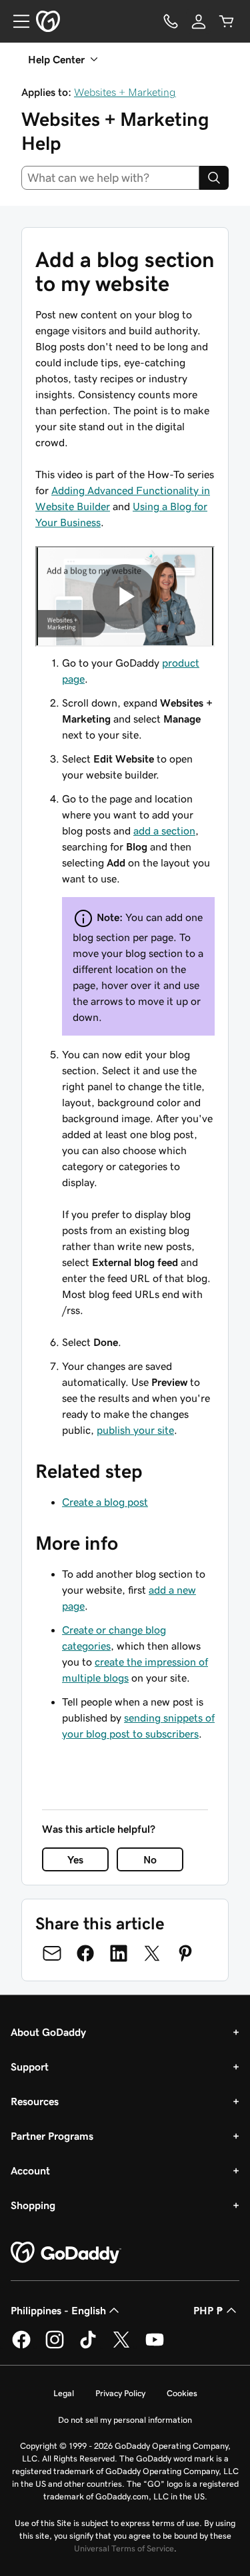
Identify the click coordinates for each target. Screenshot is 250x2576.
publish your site (135, 1430)
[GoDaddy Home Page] (66, 2253)
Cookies (182, 2393)
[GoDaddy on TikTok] (88, 2346)
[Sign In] (199, 21)
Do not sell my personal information (125, 2420)
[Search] (214, 178)
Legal (64, 2393)
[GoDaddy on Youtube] (155, 2346)
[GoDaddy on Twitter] (121, 2346)
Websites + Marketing (125, 92)
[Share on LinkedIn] (119, 1953)
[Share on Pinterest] (185, 1953)
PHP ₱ (208, 2310)
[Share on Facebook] (85, 1953)
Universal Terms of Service (124, 2548)
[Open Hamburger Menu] (16, 21)
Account (30, 2170)
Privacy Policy (120, 2393)
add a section (164, 830)
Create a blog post (105, 1502)
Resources (35, 2101)
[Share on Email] (52, 1953)
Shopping (33, 2205)
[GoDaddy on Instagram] (55, 2346)
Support (30, 2067)
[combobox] (110, 178)
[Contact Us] (171, 21)
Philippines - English (58, 2310)
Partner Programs (52, 2136)
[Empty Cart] (227, 21)
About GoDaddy (48, 2032)
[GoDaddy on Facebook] (21, 2346)
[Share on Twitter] (152, 1953)
